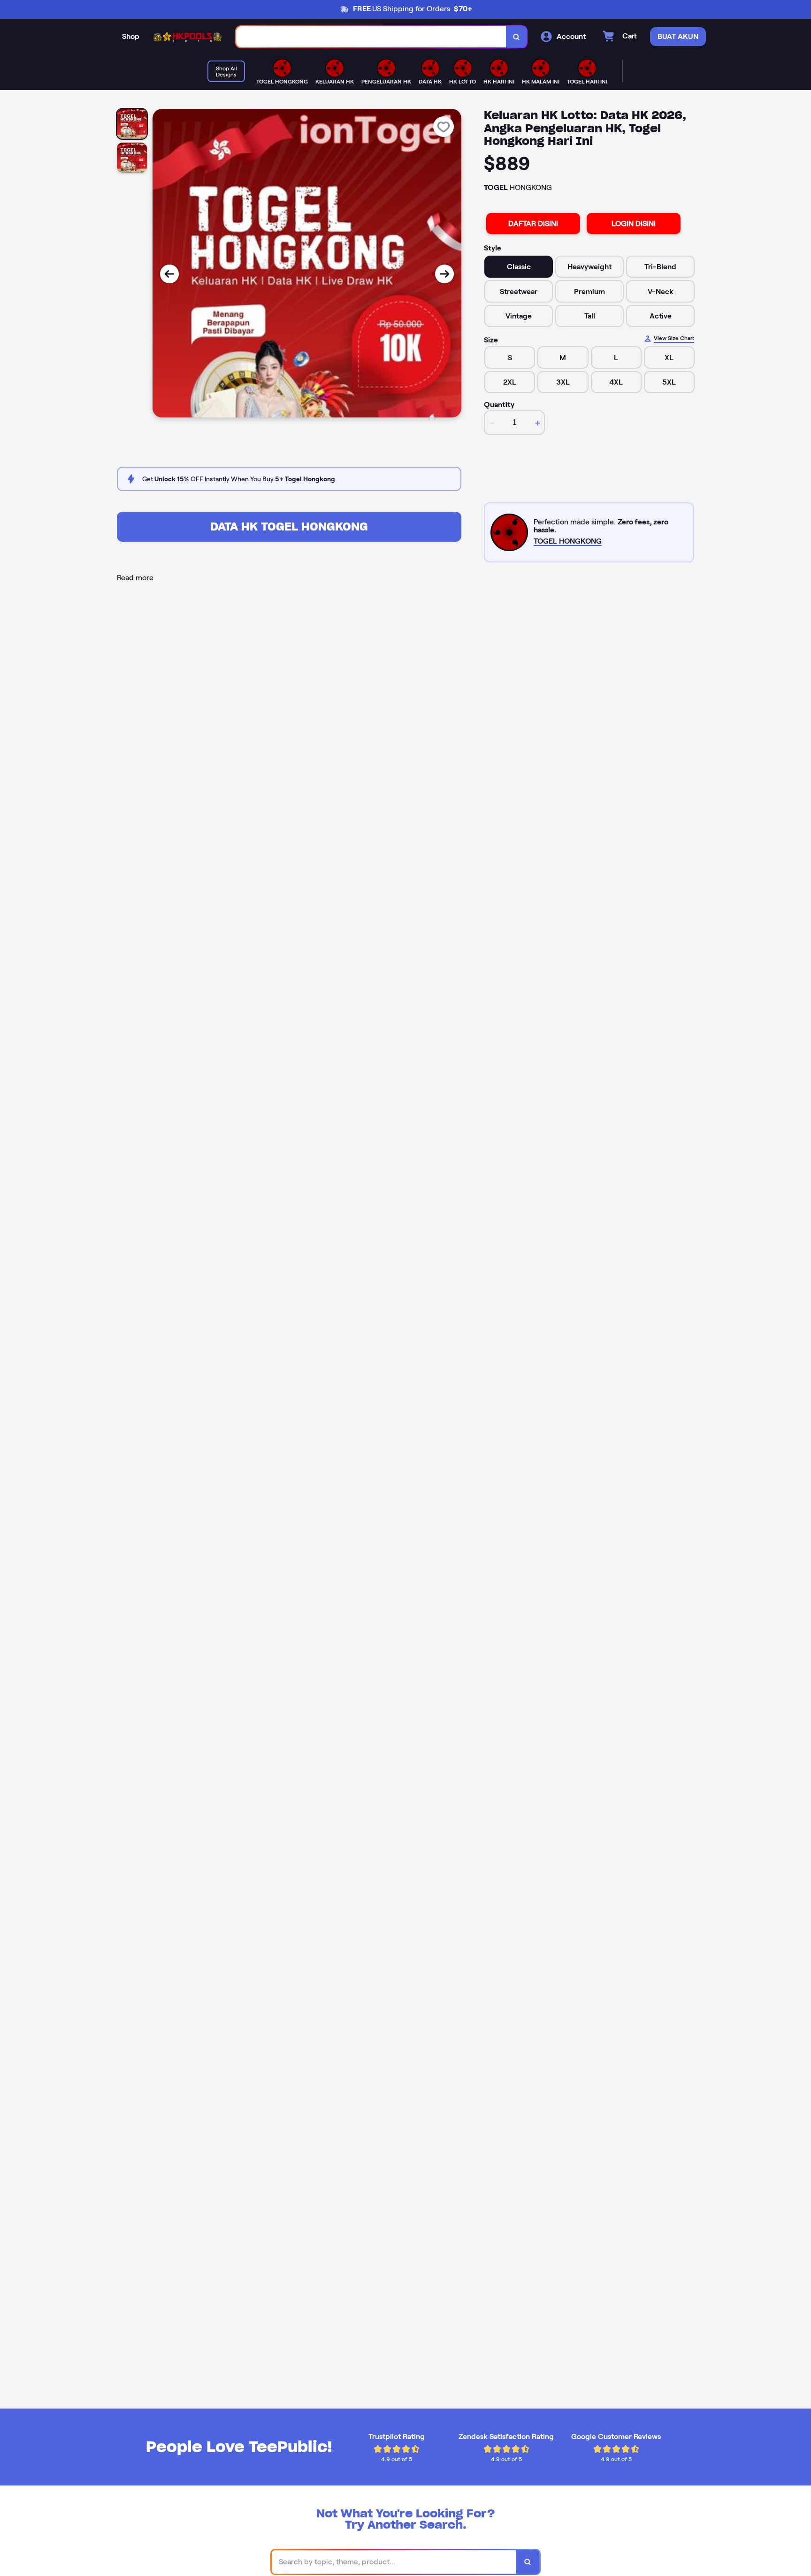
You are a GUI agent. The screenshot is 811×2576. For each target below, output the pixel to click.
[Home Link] (188, 37)
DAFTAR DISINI (533, 224)
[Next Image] (444, 274)
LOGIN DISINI (634, 224)
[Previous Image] (169, 274)
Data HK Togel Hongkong (289, 527)
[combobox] (371, 37)
